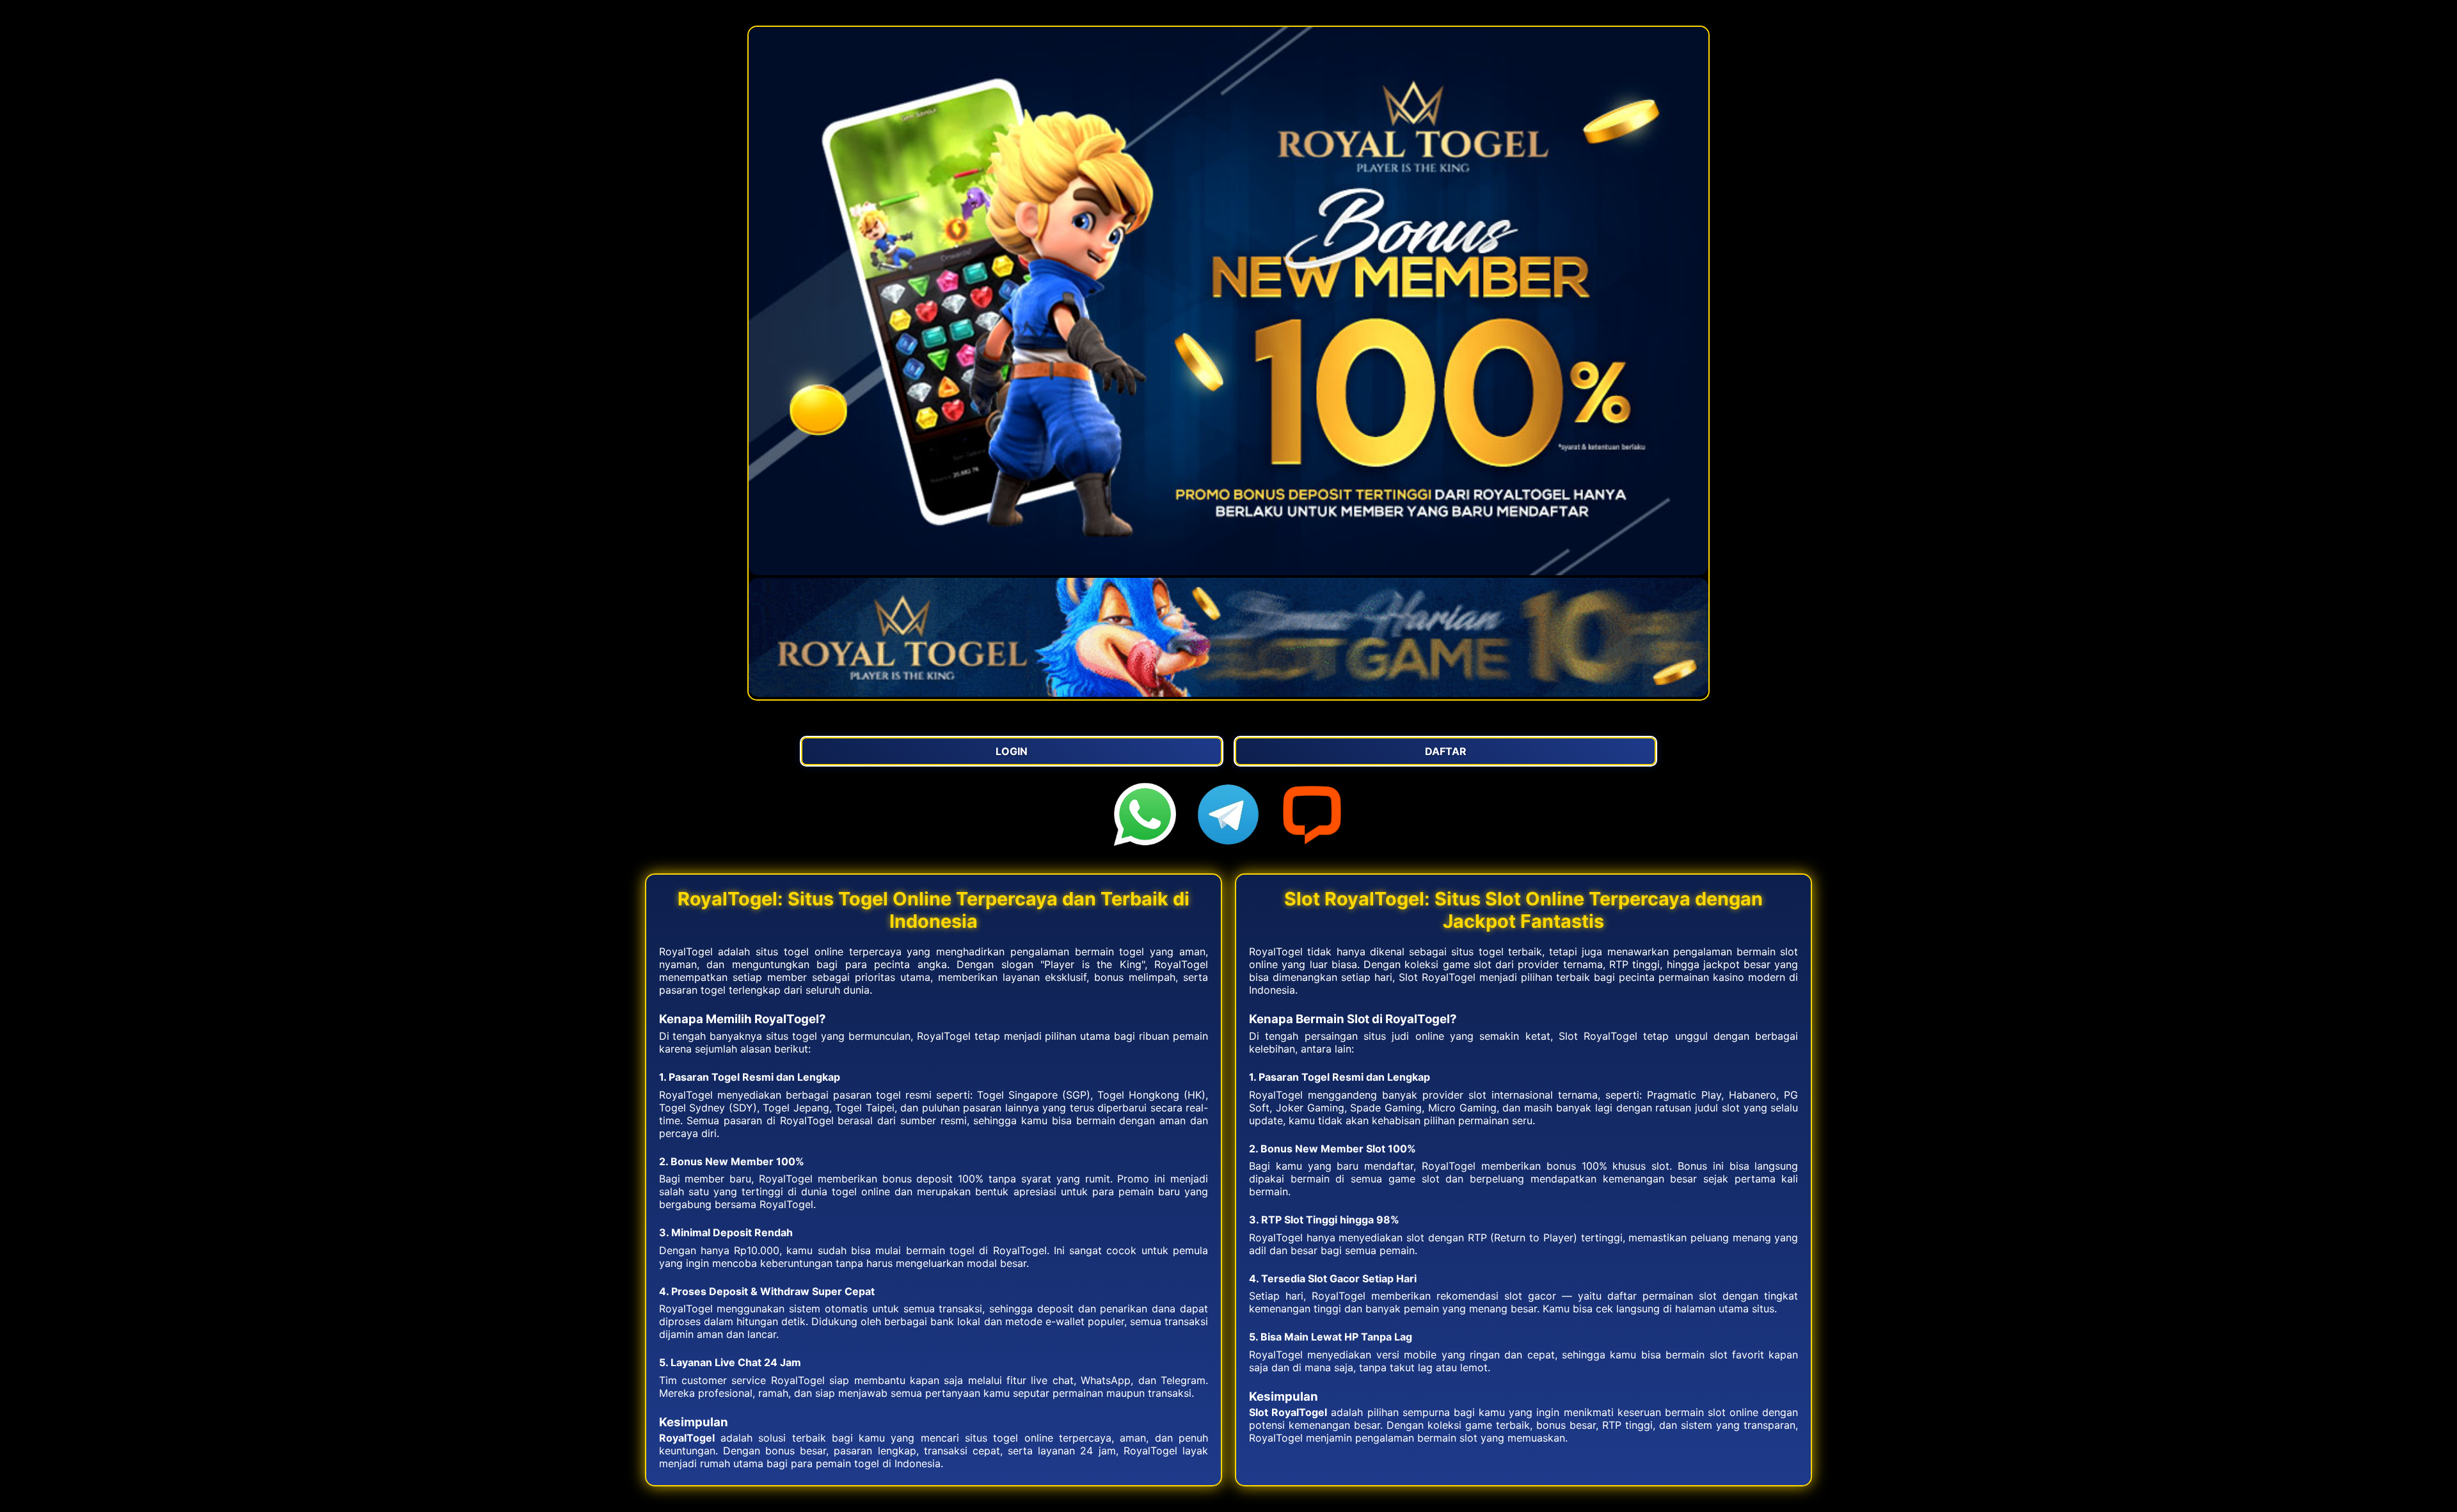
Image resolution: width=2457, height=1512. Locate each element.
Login (1012, 751)
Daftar (1446, 751)
